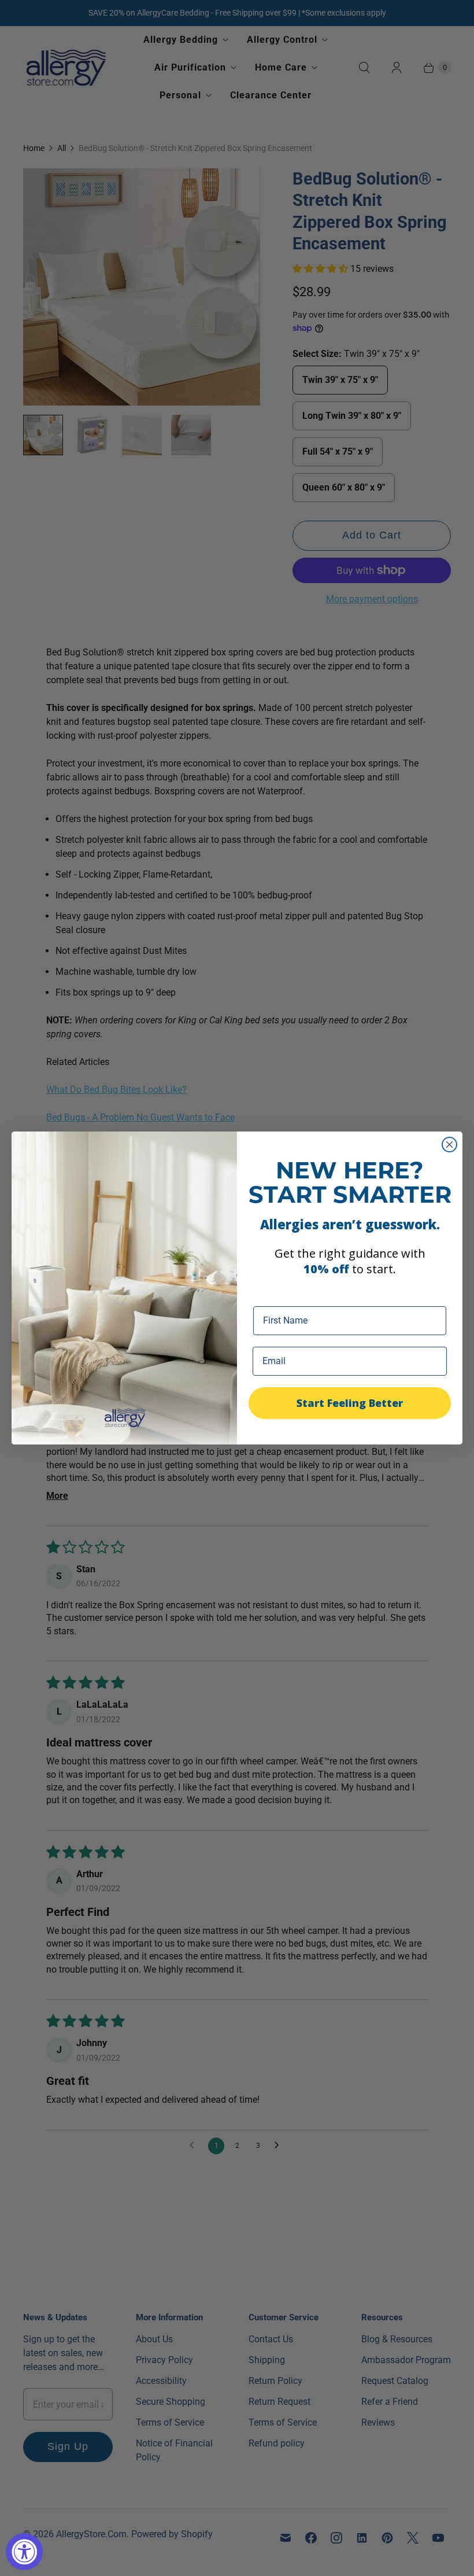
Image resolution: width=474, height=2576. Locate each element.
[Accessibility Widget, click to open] (24, 2552)
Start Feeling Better (350, 1403)
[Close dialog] (449, 1145)
